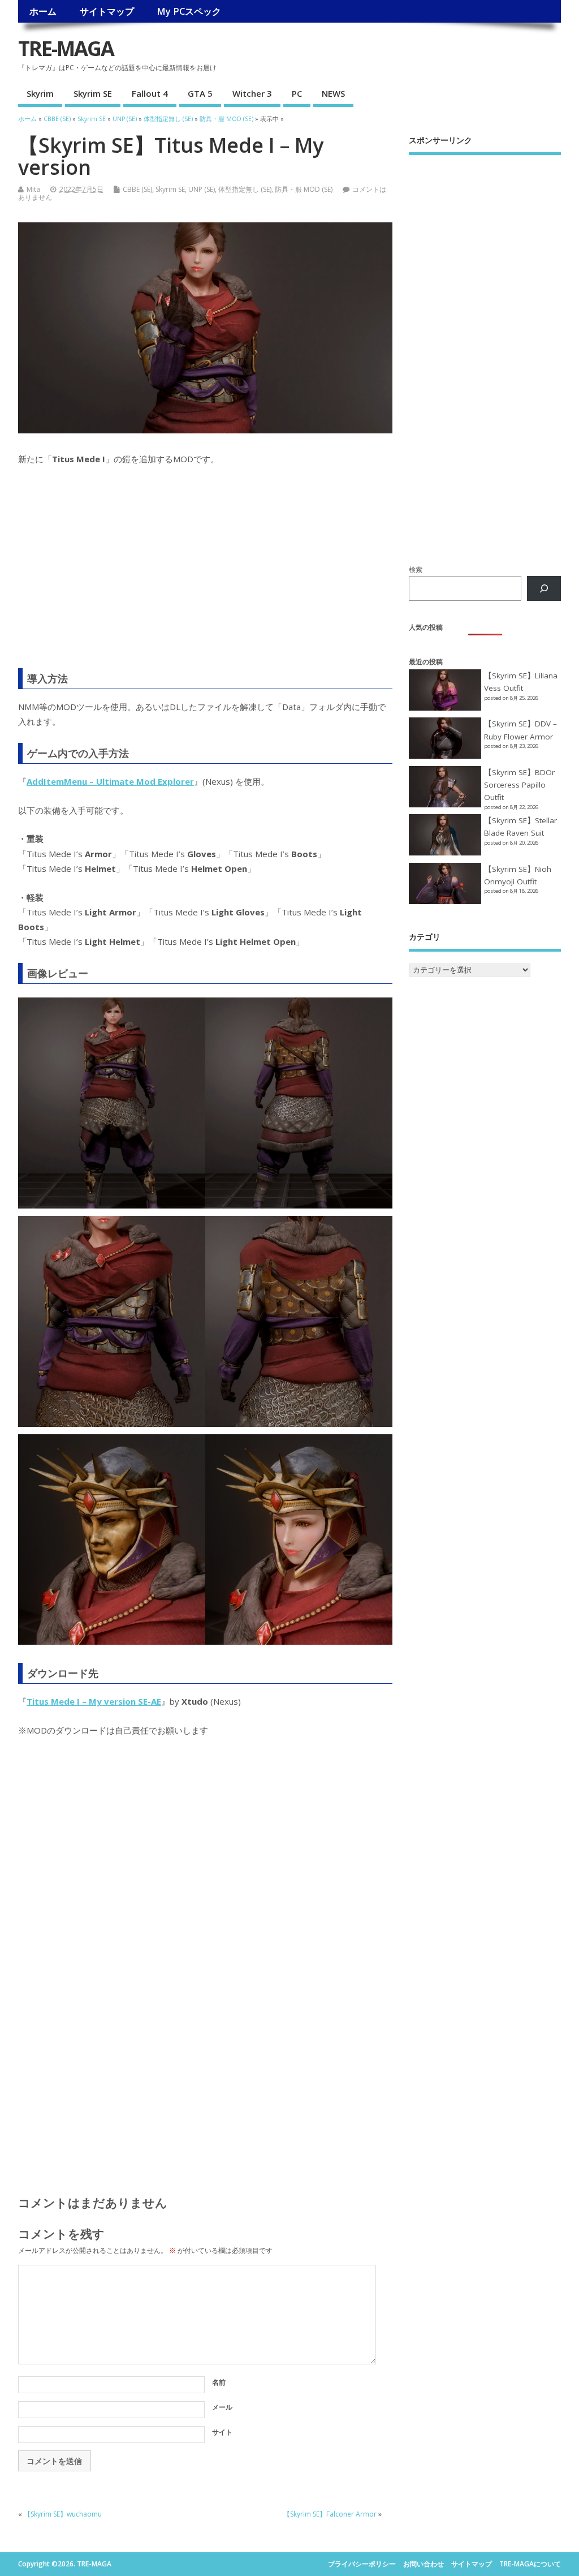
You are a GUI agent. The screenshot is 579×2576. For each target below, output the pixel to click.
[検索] (544, 588)
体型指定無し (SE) (245, 189)
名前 (219, 2382)
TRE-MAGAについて (530, 2564)
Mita (33, 189)
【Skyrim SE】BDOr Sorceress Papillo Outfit (519, 785)
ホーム (43, 11)
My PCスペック (189, 11)
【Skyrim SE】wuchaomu (63, 2514)
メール (222, 2407)
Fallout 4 (150, 93)
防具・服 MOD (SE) (304, 189)
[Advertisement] (205, 574)
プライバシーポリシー (362, 2564)
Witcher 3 (252, 93)
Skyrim (40, 93)
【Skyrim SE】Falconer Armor (330, 2514)
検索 (416, 569)
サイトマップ (107, 11)
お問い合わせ (424, 2564)
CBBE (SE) (137, 189)
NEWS (333, 93)
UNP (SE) (202, 189)
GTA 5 (200, 93)
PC (297, 93)
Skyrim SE (93, 93)
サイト (222, 2432)
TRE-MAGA (66, 48)
